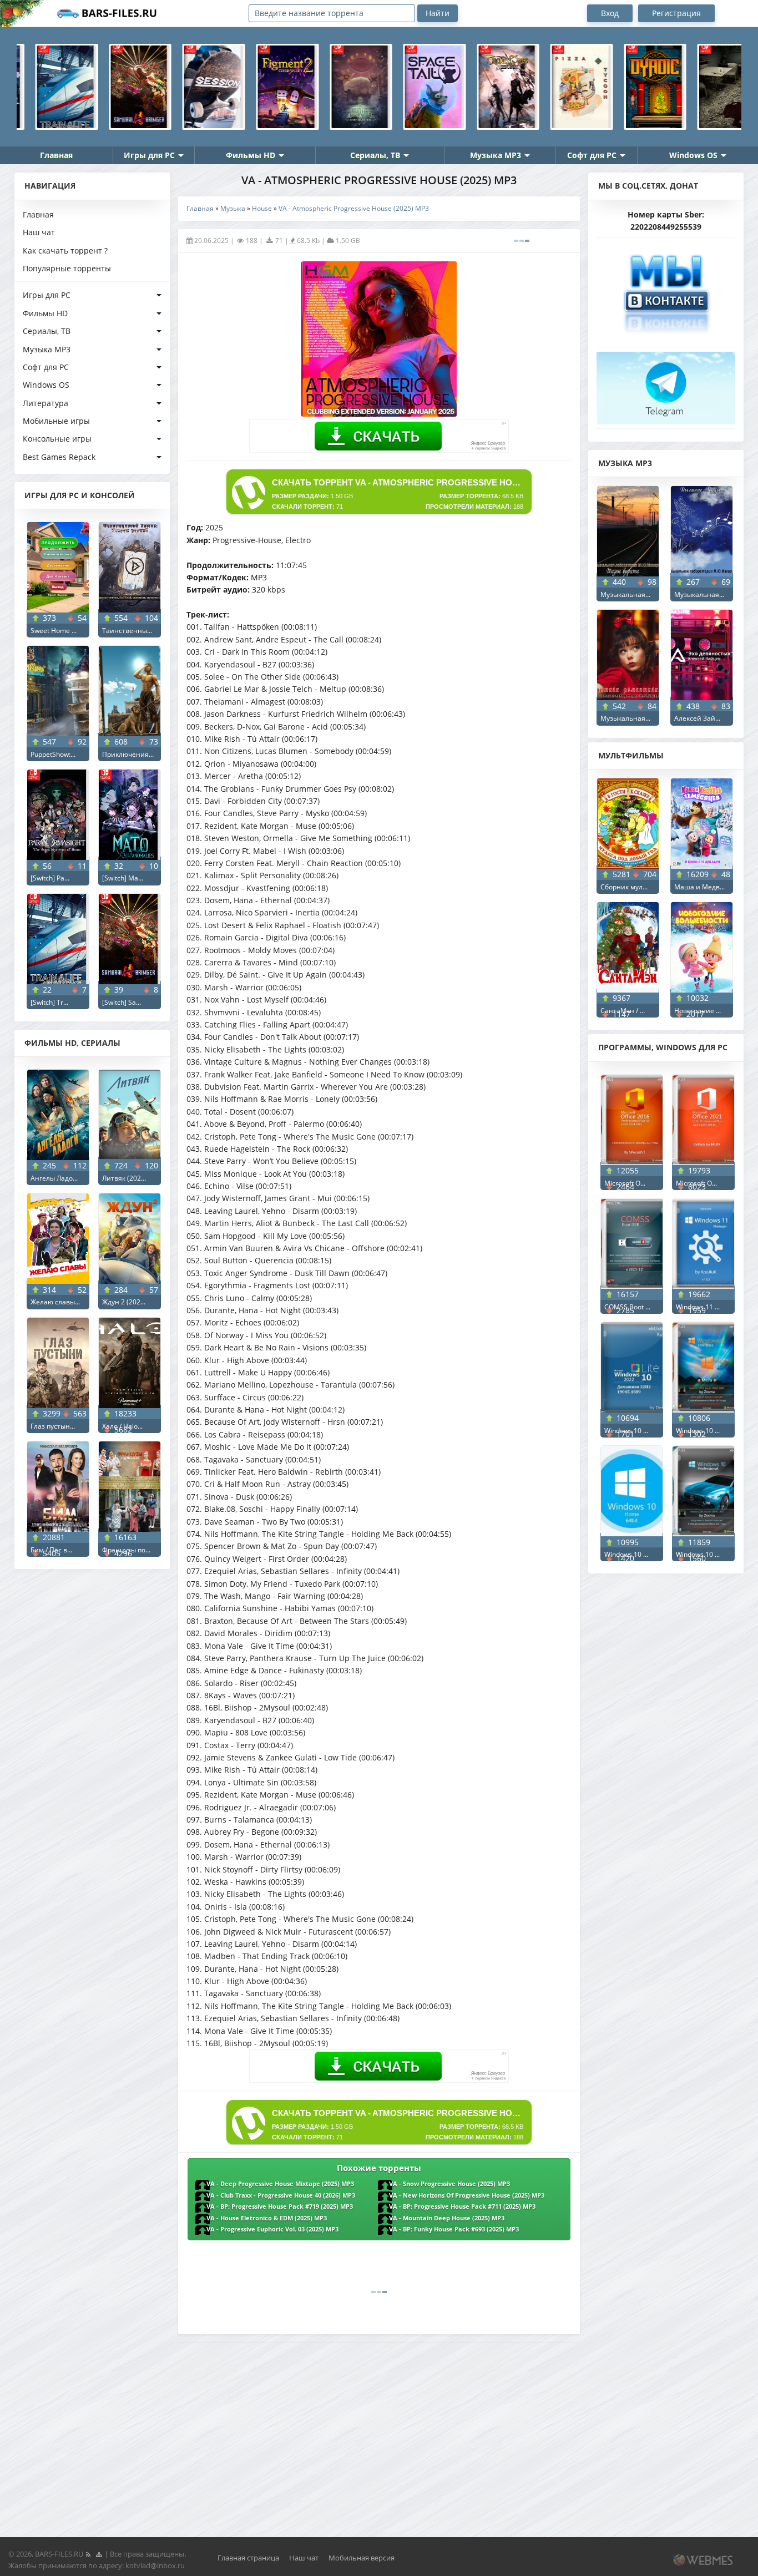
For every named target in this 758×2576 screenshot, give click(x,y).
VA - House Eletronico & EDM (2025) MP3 (267, 2218)
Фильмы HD (251, 155)
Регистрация (676, 13)
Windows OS (693, 155)
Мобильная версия (362, 2558)
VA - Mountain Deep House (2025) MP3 (447, 2218)
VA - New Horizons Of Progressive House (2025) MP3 (467, 2195)
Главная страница (248, 2558)
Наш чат (39, 232)
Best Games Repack (59, 457)
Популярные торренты (67, 268)
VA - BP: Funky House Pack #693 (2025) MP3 (454, 2229)
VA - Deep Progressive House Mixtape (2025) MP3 (280, 2184)
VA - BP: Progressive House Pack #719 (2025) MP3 (280, 2206)
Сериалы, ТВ (375, 155)
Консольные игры (57, 439)
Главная (56, 155)
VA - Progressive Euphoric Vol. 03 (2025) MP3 (272, 2229)
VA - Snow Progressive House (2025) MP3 (449, 2184)
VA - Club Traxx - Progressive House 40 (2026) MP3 (281, 2195)
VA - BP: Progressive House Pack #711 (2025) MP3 (462, 2206)
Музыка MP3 (496, 155)
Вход (610, 13)
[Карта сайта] (99, 2554)
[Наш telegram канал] (666, 385)
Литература (46, 403)
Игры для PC (149, 155)
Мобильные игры (56, 421)
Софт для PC (592, 155)
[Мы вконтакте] (666, 289)
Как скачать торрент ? (65, 250)
